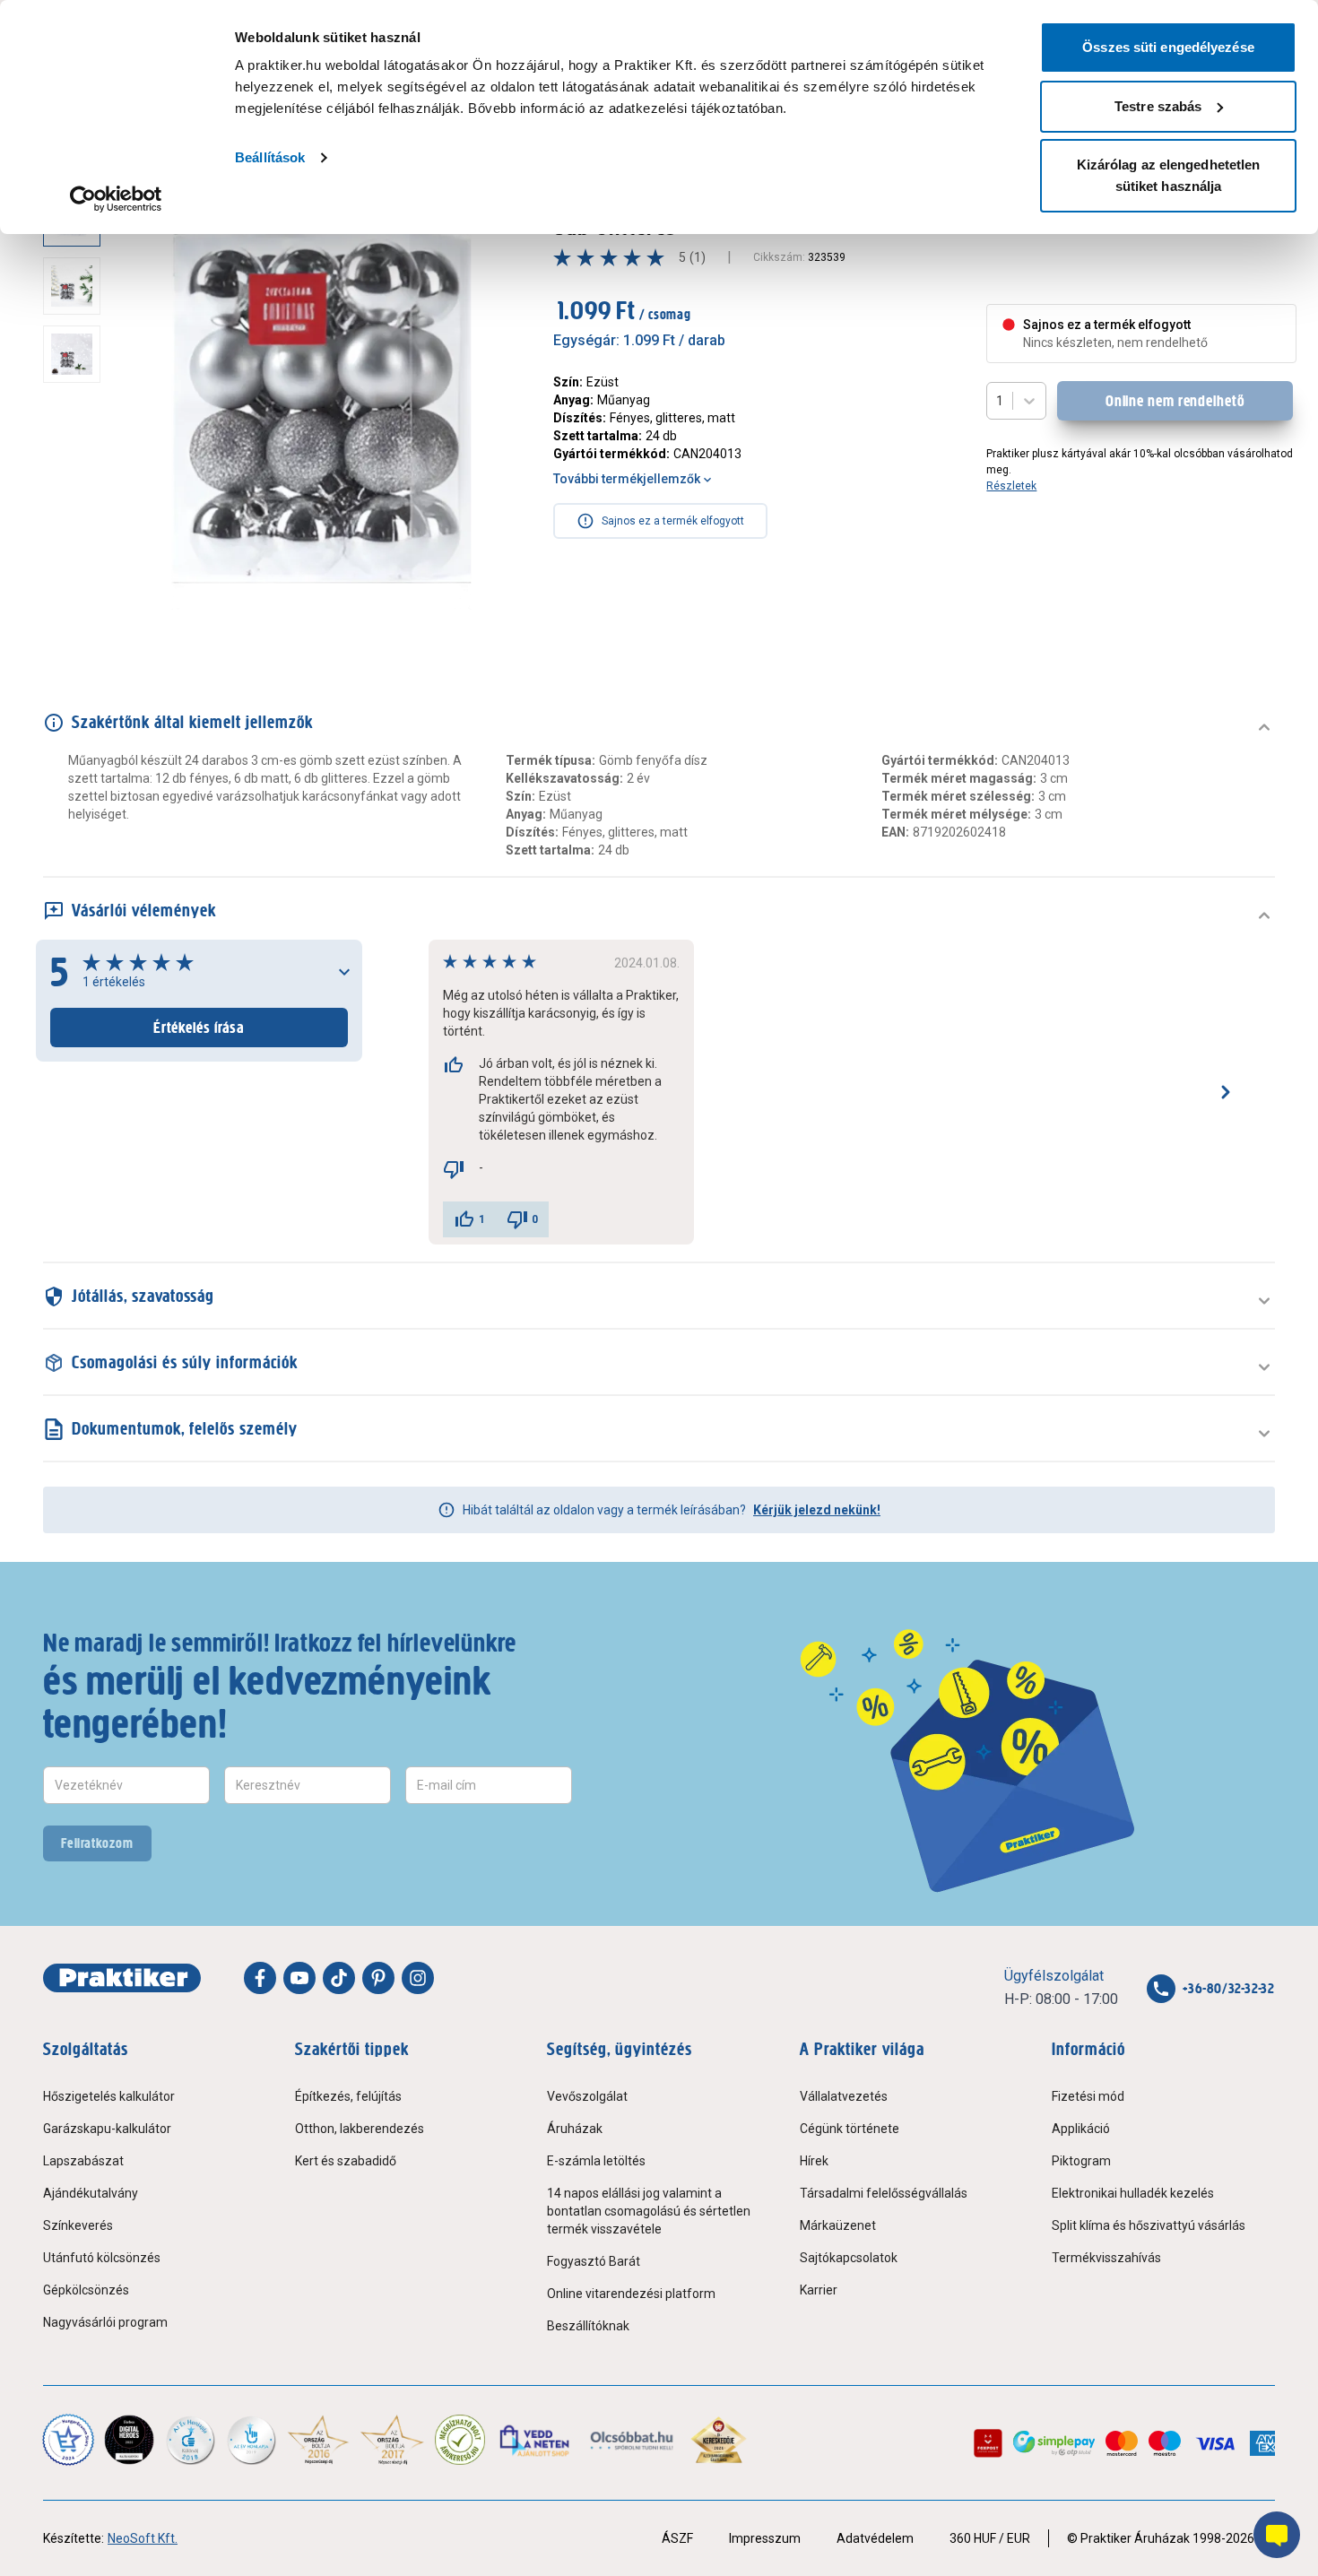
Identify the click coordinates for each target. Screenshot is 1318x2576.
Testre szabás (1158, 106)
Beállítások (270, 157)
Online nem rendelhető (1175, 401)
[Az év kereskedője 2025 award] (719, 2440)
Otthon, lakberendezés (360, 2129)
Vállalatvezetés (844, 2096)
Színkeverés (78, 2225)
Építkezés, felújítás (348, 2096)
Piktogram (1081, 2161)
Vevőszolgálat (587, 2096)
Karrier (819, 2290)
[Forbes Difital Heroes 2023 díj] (129, 2440)
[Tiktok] (339, 1978)
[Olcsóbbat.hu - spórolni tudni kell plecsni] (633, 2440)
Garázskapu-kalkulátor (107, 2129)
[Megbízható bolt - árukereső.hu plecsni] (460, 2440)
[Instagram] (418, 1978)
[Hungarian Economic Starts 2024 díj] (68, 2440)
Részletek (1011, 486)
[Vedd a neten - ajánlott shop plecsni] (536, 2440)
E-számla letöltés (596, 2161)
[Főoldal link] (122, 1978)
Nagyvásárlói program (105, 2322)
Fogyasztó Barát (594, 2261)
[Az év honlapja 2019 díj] (251, 2440)
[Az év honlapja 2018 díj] (190, 2440)
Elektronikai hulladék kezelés (1133, 2193)
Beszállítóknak (588, 2326)
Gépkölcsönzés (86, 2290)
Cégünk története (850, 2129)
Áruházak (575, 2129)
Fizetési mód (1088, 2096)
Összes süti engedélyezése (1168, 47)
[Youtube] (299, 1978)
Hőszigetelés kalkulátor (109, 2096)
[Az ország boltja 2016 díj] (318, 2440)
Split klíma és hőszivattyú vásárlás (1149, 2225)
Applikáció (1081, 2129)
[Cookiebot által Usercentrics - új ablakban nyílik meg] (116, 199)
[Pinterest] (378, 1978)
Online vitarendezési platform (631, 2294)
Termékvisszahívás (1106, 2258)
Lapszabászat (83, 2161)
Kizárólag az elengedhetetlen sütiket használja (1169, 175)
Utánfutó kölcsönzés (102, 2258)
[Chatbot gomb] (1277, 2535)
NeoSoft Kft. (143, 2538)
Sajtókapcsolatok (849, 2258)
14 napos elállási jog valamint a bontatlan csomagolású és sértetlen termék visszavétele (649, 2211)
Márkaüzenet (838, 2225)
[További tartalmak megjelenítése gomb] (77, 617)
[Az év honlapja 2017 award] (392, 2440)
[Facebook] (260, 1978)
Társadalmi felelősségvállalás (884, 2193)
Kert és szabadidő (346, 2161)
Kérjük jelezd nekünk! (817, 1510)
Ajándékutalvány (91, 2193)
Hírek (814, 2161)
